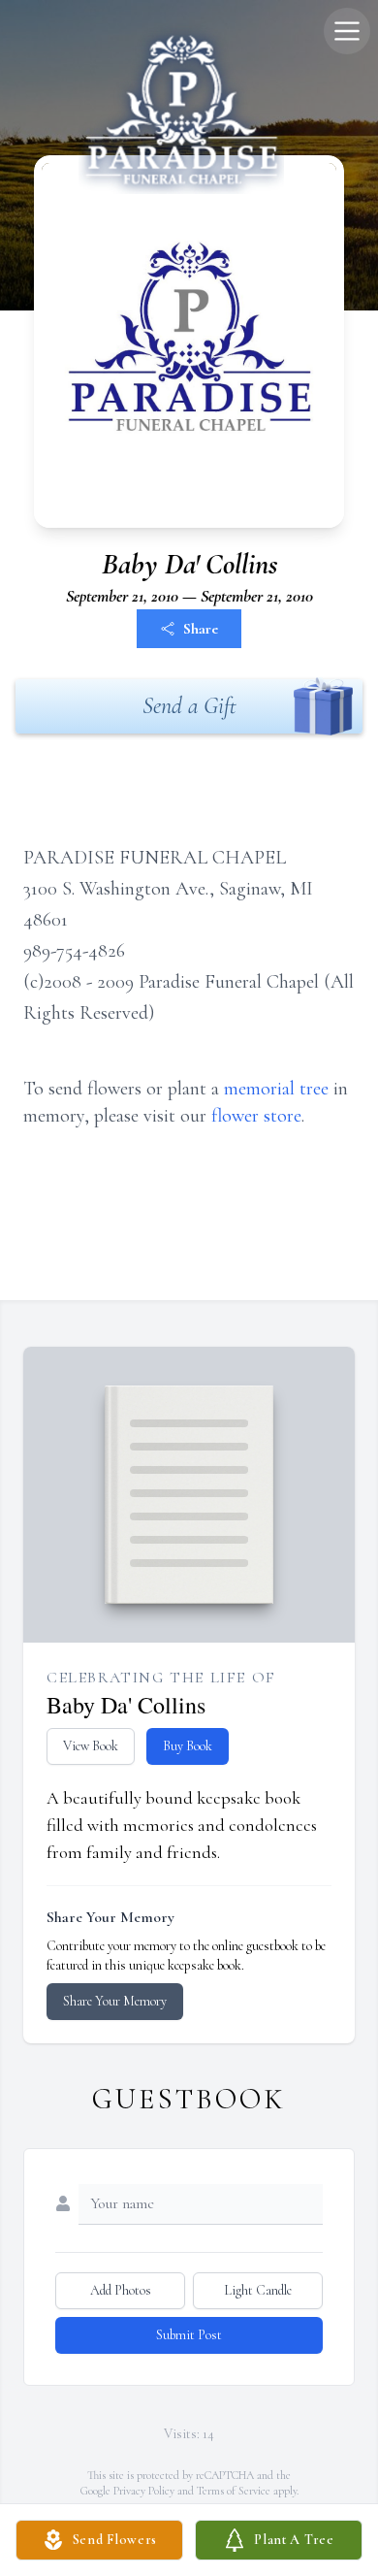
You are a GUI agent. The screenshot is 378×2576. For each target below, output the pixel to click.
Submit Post (189, 2335)
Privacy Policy (144, 2491)
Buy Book (188, 1746)
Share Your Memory (115, 2001)
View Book (91, 1746)
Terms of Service (234, 2491)
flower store (256, 1116)
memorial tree (276, 1089)
